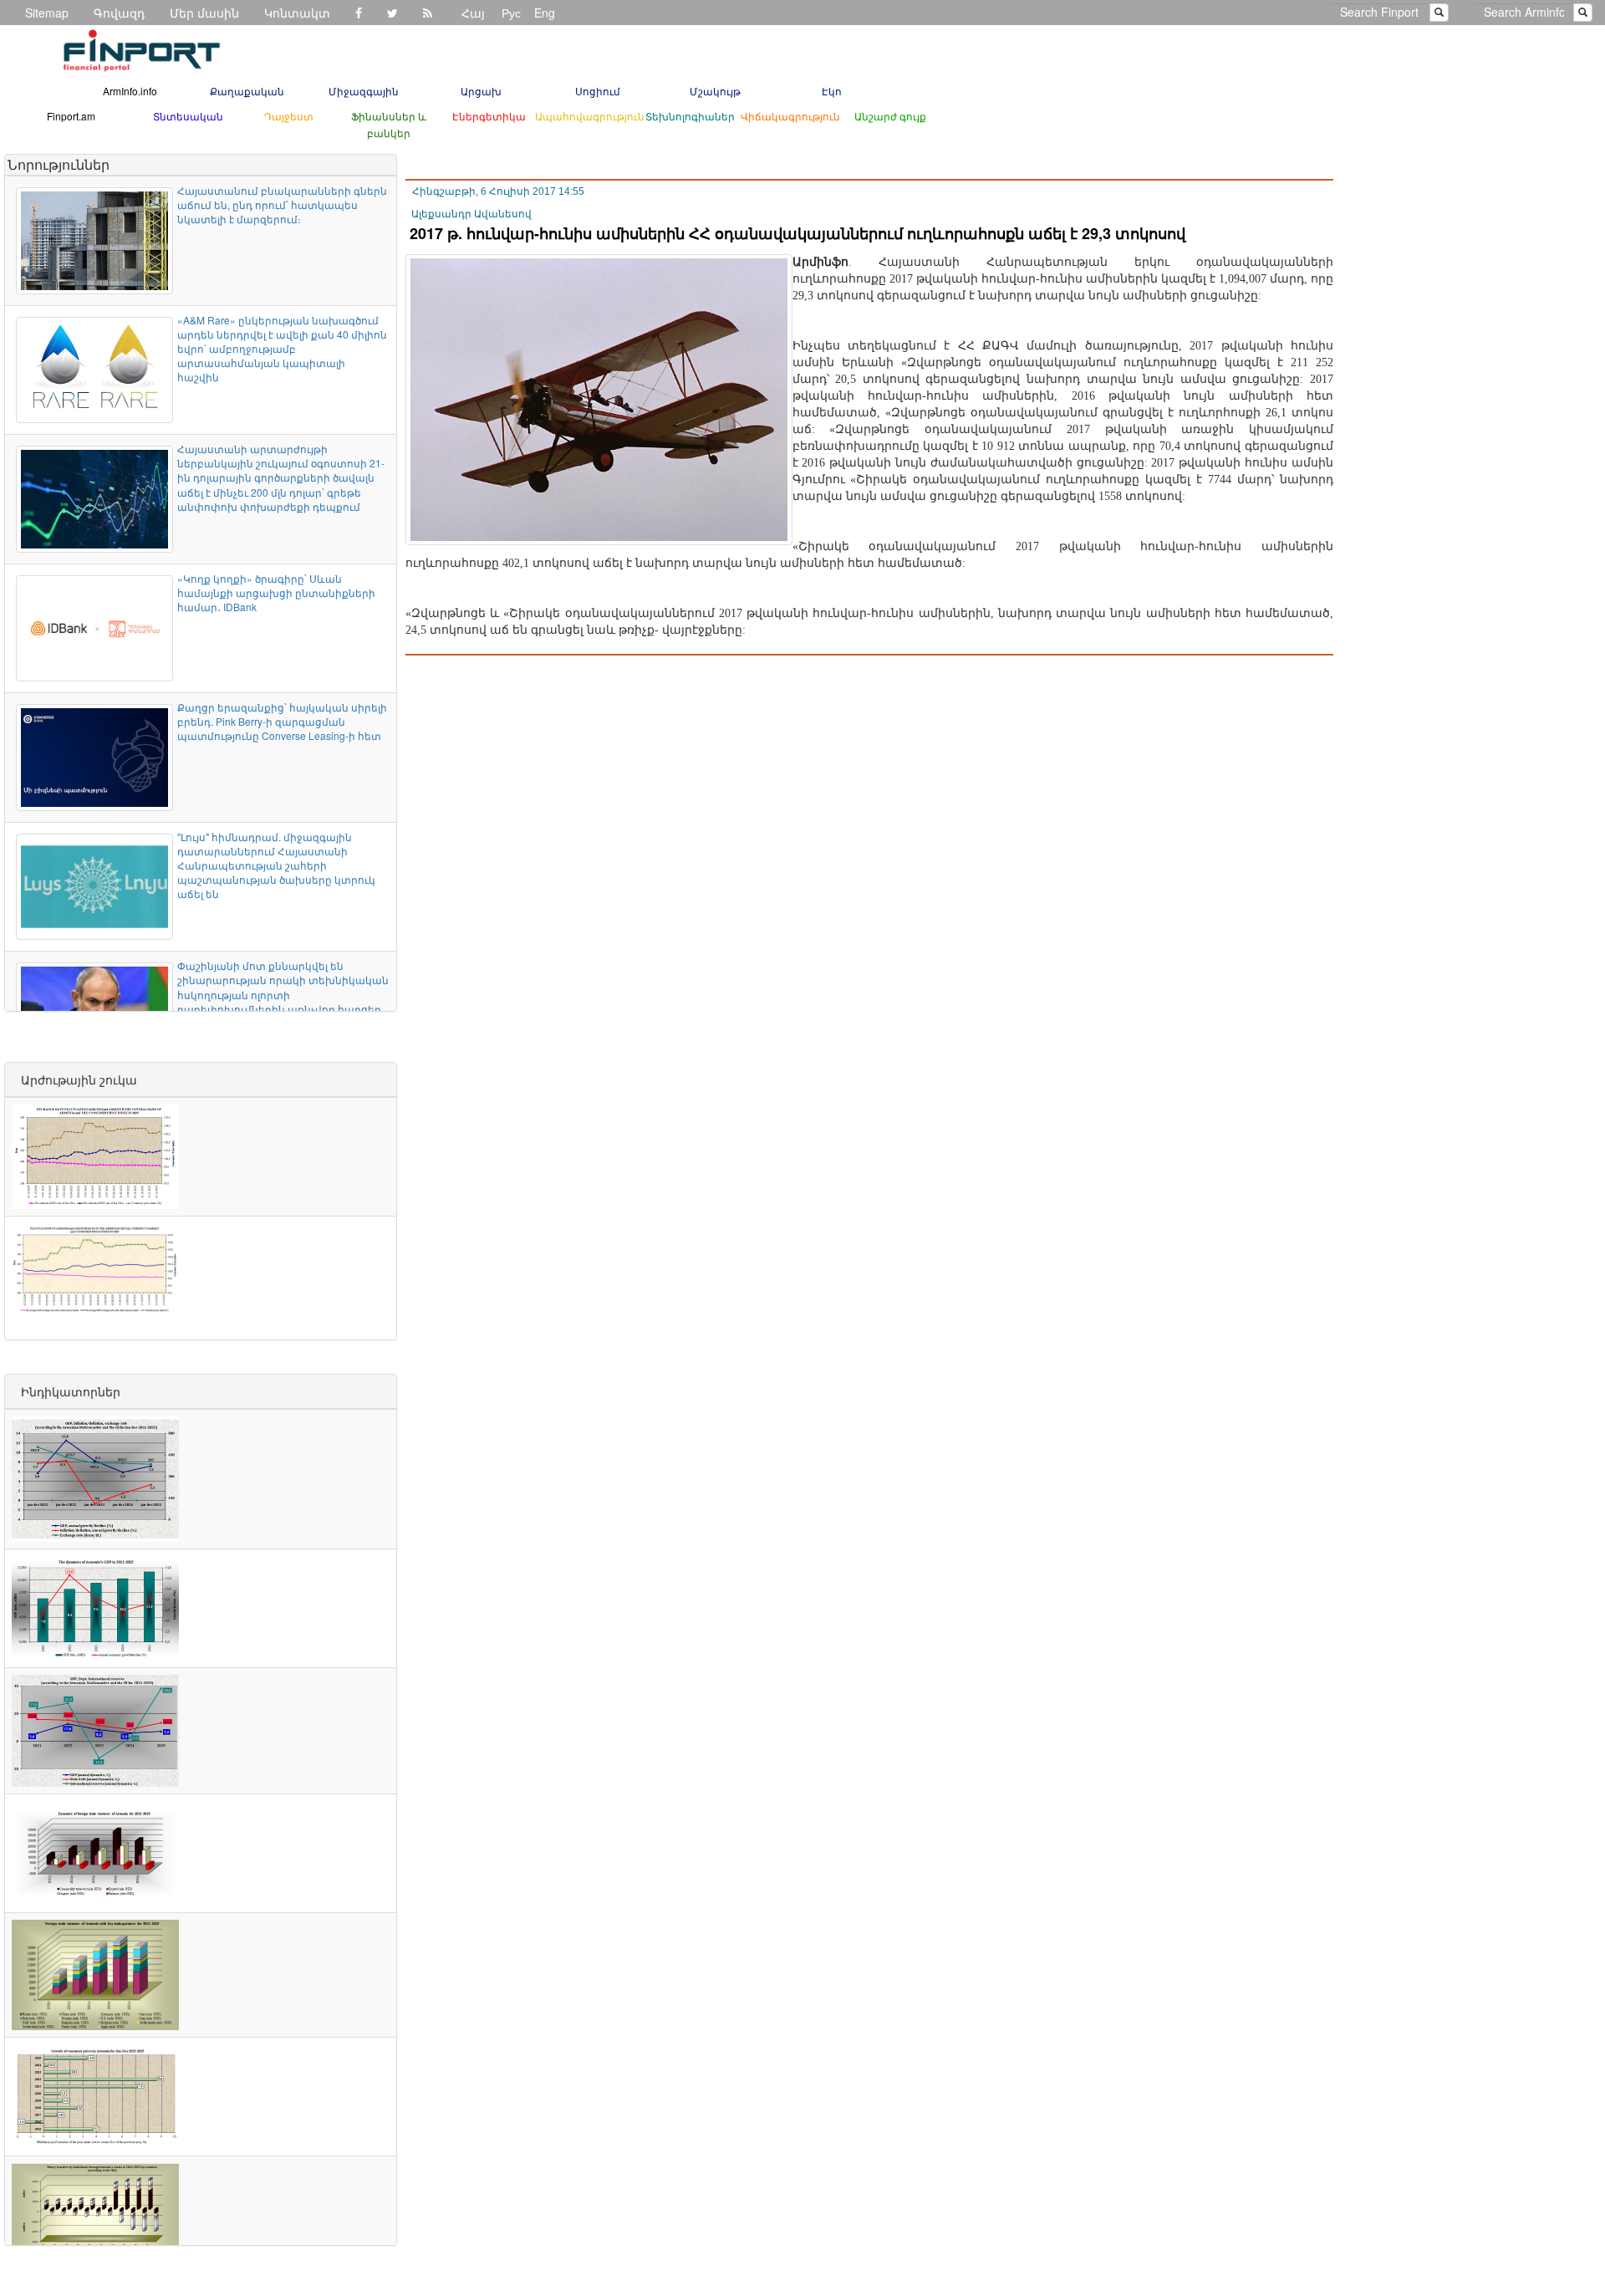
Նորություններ (59, 164)
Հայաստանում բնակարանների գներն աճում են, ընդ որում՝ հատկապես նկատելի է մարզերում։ (282, 204)
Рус (511, 13)
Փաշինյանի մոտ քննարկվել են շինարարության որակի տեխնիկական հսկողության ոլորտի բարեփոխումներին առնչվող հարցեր (283, 987)
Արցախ (481, 91)
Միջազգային (364, 91)
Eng (545, 13)
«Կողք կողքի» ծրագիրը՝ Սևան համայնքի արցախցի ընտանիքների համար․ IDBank (276, 592)
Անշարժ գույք (890, 116)
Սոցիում (598, 91)
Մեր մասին (204, 13)
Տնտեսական (188, 116)
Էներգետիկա (489, 116)
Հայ (473, 13)
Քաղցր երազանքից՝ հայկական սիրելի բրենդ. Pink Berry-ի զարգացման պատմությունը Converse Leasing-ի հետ (282, 721)
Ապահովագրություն (590, 116)
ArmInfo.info (130, 91)
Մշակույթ (715, 91)
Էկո (832, 91)
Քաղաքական (247, 91)
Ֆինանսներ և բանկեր (389, 124)
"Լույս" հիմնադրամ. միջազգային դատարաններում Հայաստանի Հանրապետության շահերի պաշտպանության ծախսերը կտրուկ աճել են (276, 865)
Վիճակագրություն (790, 116)
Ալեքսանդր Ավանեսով (471, 214)
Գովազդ (119, 13)
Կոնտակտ (297, 13)
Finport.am (71, 116)
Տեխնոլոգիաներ (690, 116)
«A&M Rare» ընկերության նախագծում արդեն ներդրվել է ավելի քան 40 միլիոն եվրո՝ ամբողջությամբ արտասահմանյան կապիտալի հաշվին (282, 349)
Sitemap (47, 13)
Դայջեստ (289, 116)
